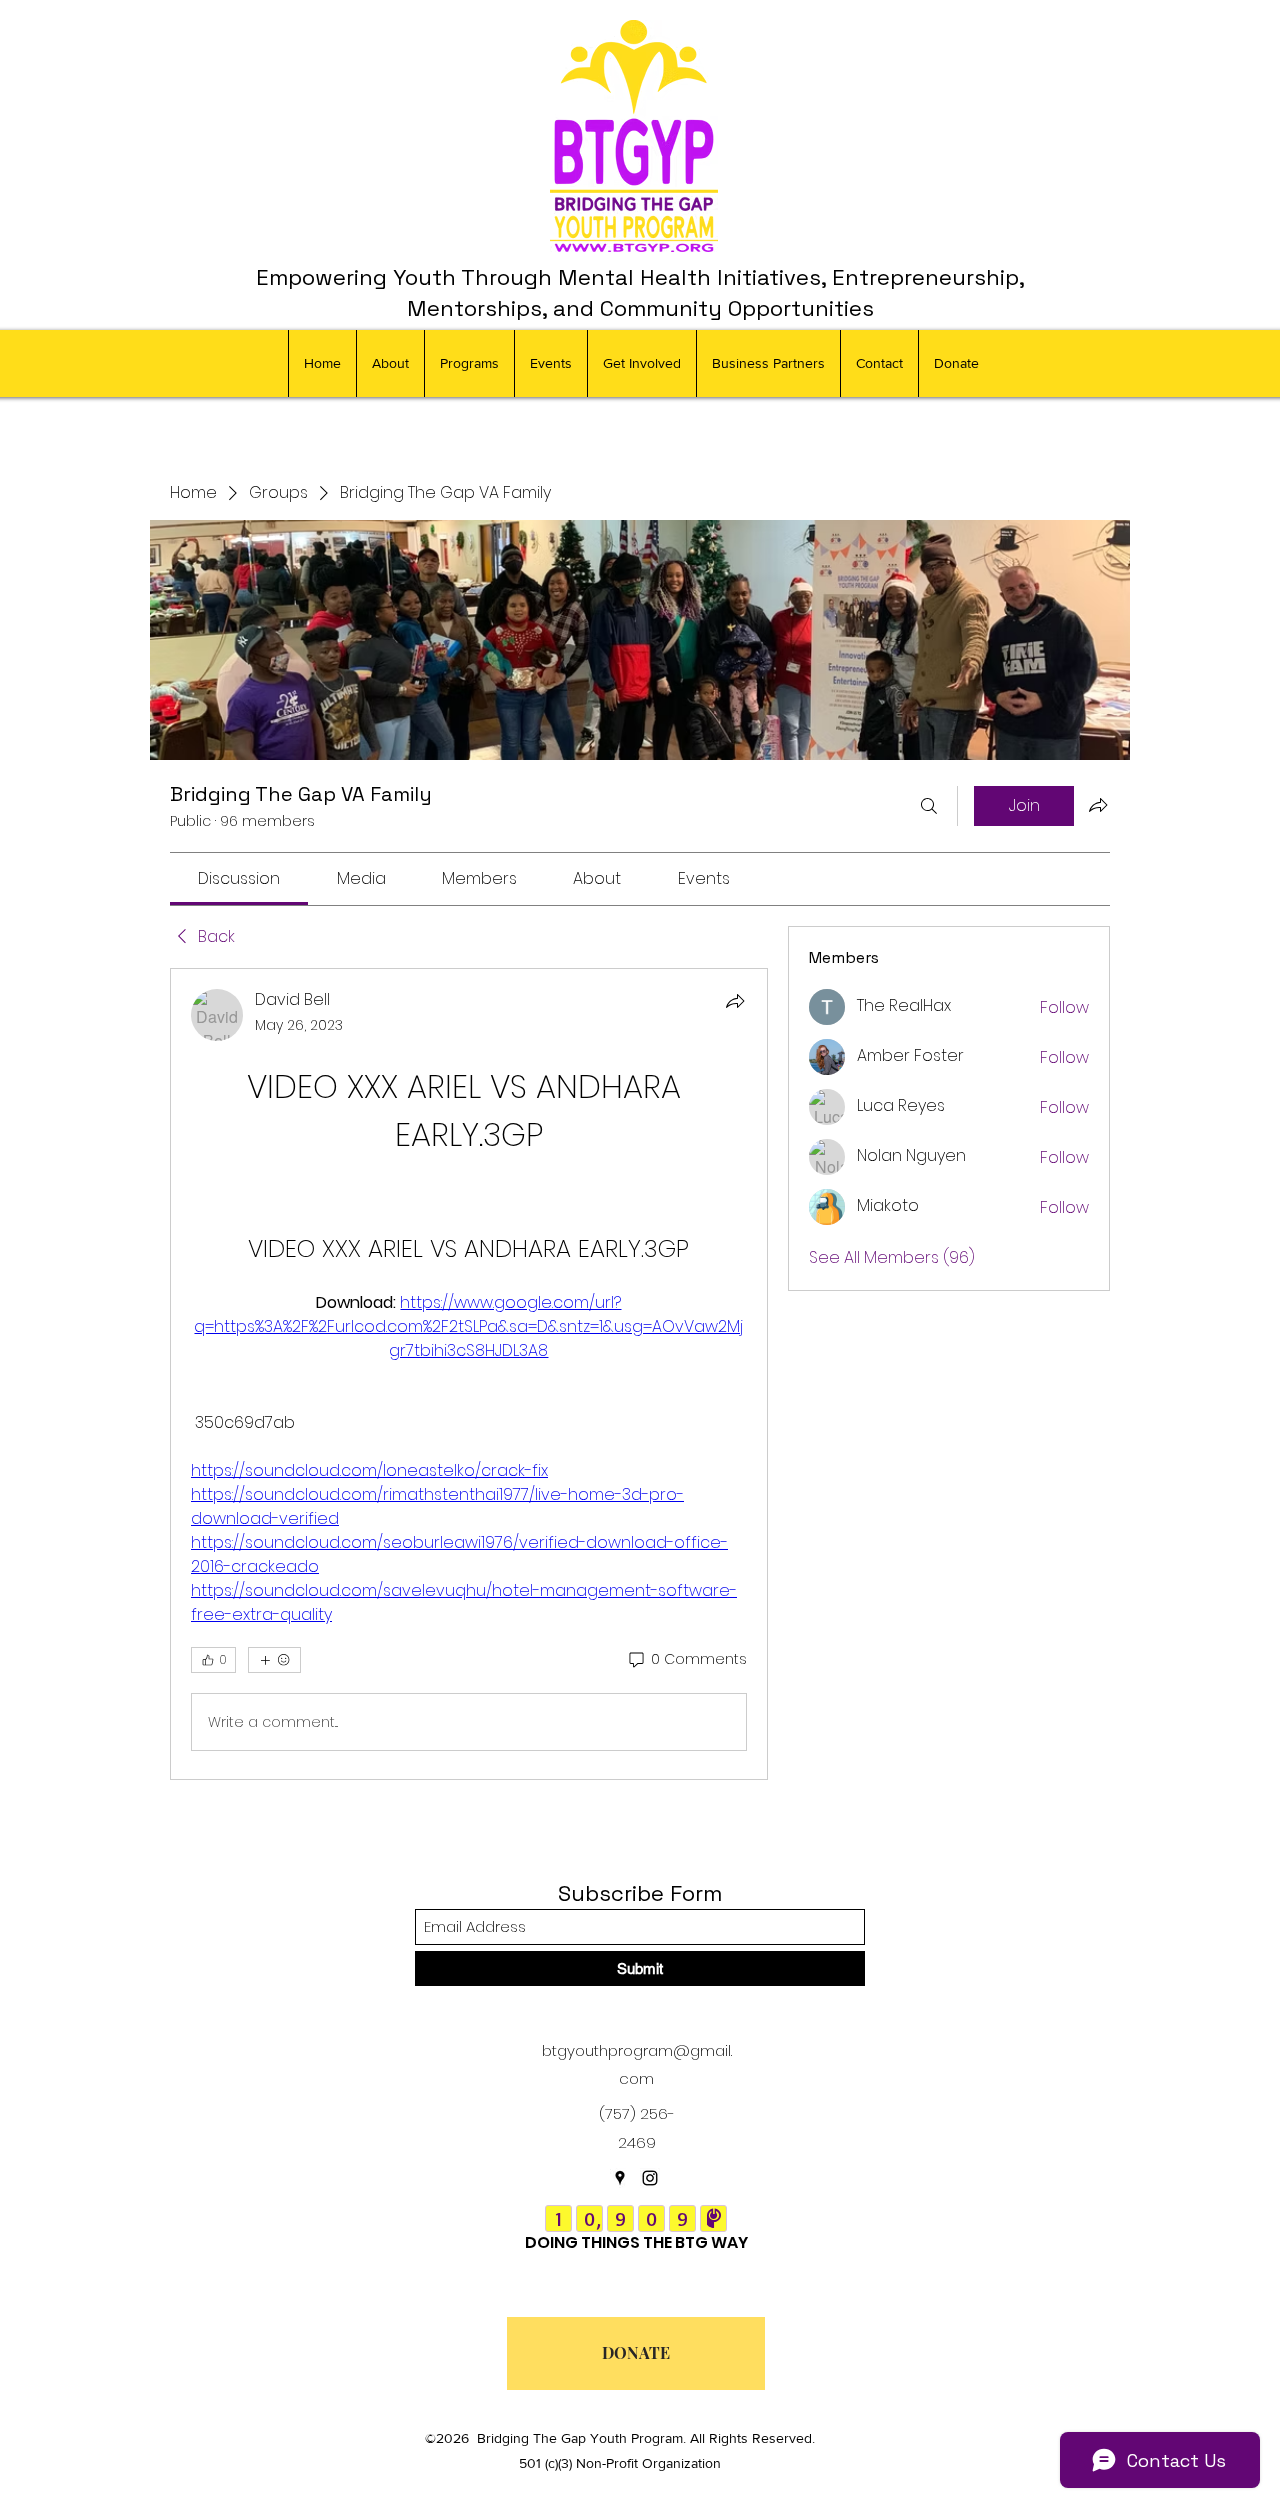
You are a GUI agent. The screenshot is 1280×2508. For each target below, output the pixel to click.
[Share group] (1098, 805)
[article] (469, 1374)
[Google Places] (620, 2178)
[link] (239, 878)
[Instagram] (650, 2178)
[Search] (929, 806)
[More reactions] (274, 1660)
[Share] (735, 1001)
